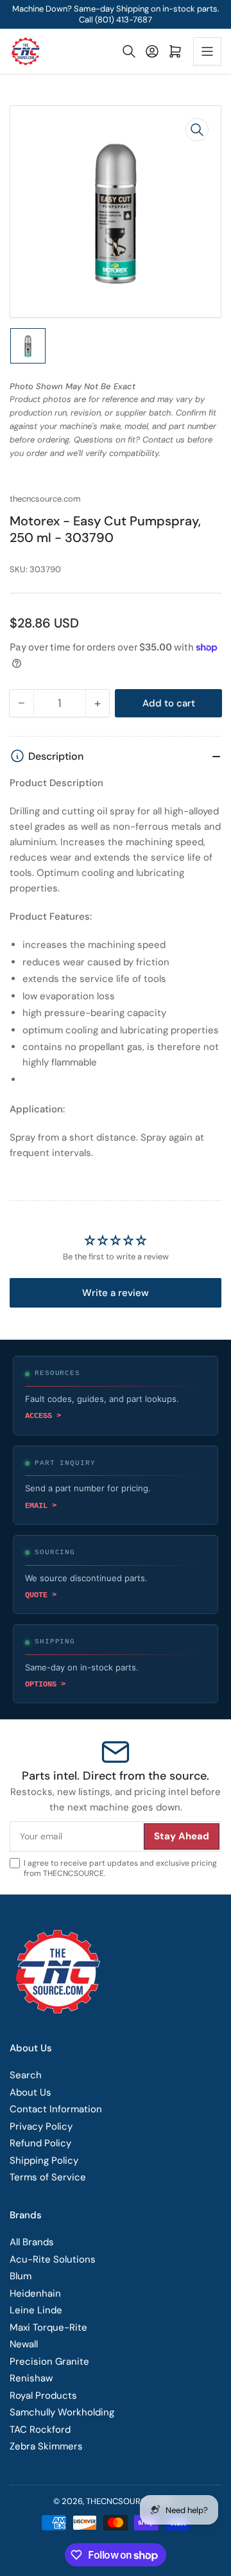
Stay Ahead (170, 1451)
